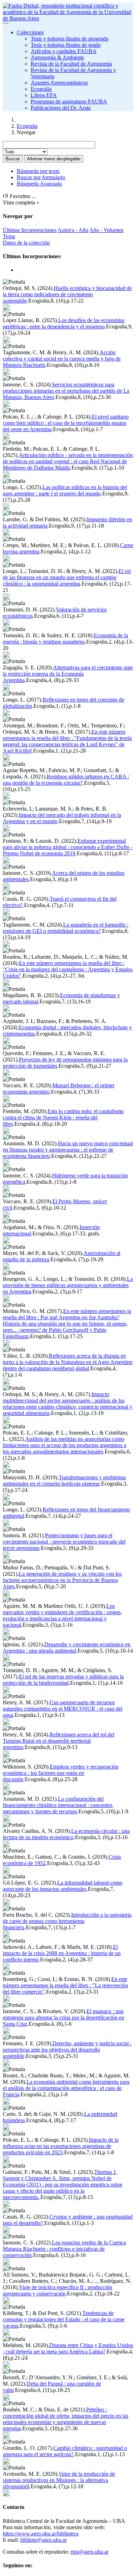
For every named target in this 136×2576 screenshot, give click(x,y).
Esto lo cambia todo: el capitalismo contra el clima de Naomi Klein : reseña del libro (63, 1118)
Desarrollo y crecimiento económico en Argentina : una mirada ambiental (67, 1648)
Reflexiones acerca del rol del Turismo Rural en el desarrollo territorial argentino (59, 1741)
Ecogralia (41, 89)
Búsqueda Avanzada (39, 184)
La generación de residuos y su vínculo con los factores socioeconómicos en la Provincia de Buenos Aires (62, 1580)
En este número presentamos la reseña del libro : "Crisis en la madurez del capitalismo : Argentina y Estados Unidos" (68, 969)
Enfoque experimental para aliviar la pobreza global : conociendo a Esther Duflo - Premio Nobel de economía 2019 (68, 847)
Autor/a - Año (73, 230)
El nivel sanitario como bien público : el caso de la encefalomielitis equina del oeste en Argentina (66, 423)
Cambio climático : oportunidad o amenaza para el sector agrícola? (65, 2451)
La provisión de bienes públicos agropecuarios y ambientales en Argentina (68, 1285)
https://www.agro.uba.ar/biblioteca (41, 2534)
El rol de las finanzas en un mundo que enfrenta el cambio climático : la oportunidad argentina (67, 577)
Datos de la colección (26, 243)
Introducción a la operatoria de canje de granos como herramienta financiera (67, 1921)
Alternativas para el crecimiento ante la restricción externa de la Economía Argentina (68, 674)
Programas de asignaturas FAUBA (69, 101)
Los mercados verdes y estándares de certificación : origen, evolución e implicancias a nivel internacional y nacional (62, 1615)
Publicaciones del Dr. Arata (61, 108)
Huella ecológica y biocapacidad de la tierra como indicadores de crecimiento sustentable (67, 294)
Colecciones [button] (30, 32)
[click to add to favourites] (6, 307)
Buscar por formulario (41, 177)
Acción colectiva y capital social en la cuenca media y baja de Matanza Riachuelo (62, 359)
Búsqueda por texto (38, 171)
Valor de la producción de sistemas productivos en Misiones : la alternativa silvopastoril (59, 2480)
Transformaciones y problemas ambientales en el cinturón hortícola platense (64, 1481)
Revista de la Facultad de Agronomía (71, 64)
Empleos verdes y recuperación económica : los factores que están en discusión (61, 1773)
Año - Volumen (106, 230)
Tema (9, 236)
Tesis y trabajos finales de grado (66, 45)
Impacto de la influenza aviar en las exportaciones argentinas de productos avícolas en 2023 (61, 2146)
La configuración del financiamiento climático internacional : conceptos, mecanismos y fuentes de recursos (58, 1805)
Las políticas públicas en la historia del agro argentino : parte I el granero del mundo (65, 490)
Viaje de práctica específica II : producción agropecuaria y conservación (58, 2290)
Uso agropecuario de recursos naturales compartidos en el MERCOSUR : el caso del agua (63, 1709)
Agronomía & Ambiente (57, 57)
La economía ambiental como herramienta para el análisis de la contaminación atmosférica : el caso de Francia (66, 2088)
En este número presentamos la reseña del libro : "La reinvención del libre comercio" (65, 1985)
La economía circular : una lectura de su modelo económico (66, 1834)
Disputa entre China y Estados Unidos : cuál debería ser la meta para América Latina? (68, 2348)
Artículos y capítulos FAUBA (64, 51)
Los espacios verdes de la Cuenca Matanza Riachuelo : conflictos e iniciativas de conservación (64, 2249)
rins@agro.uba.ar (89, 2552)
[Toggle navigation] (6, 23)
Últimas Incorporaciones (30, 230)
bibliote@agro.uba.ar (43, 2540)
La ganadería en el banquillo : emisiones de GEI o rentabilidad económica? (66, 928)
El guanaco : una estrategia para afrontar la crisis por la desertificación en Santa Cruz (63, 2018)
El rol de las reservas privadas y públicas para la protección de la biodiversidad (63, 1680)
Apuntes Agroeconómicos (59, 83)
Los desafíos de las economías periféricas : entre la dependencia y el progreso (64, 323)
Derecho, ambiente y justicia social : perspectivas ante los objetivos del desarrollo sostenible (67, 2050)
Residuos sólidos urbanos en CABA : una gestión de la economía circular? (66, 780)
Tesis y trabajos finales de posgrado (70, 39)
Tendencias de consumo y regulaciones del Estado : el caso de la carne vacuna (64, 2319)
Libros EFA (44, 95)
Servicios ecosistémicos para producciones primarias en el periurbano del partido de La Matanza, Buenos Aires (66, 391)
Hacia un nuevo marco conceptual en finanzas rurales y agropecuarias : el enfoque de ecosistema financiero (68, 1150)
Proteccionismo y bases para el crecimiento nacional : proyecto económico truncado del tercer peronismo (64, 1542)
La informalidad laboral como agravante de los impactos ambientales (63, 1886)
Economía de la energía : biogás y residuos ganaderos (65, 638)
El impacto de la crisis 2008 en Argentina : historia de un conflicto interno (62, 1953)
